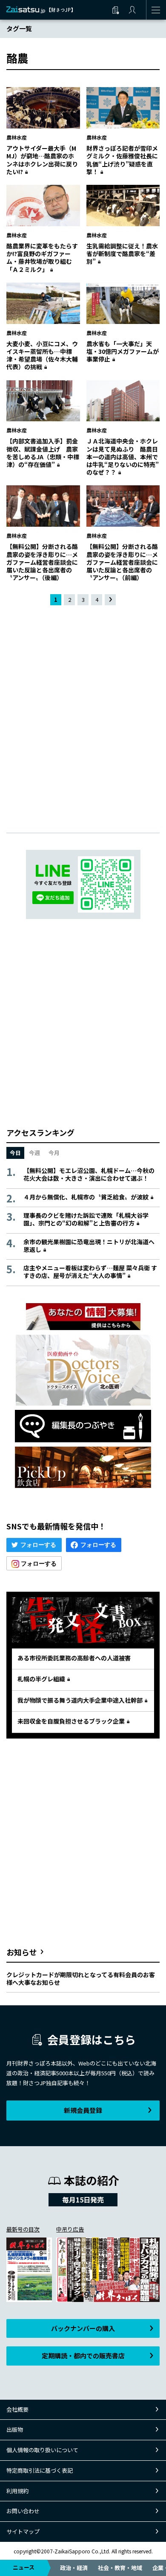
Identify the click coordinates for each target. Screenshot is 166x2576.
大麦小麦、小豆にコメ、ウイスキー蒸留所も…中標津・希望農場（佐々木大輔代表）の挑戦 (42, 355)
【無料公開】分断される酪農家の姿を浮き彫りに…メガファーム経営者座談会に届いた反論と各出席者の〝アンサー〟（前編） (122, 562)
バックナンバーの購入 (83, 2328)
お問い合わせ (23, 2511)
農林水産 (17, 137)
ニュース (24, 2567)
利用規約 (17, 2491)
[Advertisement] (83, 712)
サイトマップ (23, 2531)
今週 (34, 1153)
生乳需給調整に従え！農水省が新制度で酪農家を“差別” (122, 254)
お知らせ (22, 1952)
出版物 (15, 2429)
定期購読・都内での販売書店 (83, 2356)
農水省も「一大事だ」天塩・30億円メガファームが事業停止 (123, 351)
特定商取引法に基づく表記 (40, 2470)
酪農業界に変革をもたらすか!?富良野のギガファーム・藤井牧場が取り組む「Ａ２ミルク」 (42, 258)
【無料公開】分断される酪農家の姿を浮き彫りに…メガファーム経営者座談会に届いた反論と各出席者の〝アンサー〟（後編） (42, 562)
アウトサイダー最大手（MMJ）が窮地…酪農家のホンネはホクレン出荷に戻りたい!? (42, 160)
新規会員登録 (83, 2110)
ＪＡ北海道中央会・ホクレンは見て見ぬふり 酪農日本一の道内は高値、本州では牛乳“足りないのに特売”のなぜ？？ (123, 457)
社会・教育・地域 (120, 2568)
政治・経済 (74, 2568)
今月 (54, 1153)
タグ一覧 (19, 28)
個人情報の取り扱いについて (42, 2450)
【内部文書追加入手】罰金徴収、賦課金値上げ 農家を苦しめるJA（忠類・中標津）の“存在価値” (43, 453)
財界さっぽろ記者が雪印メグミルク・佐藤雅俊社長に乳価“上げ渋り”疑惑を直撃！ (122, 160)
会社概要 (17, 2409)
